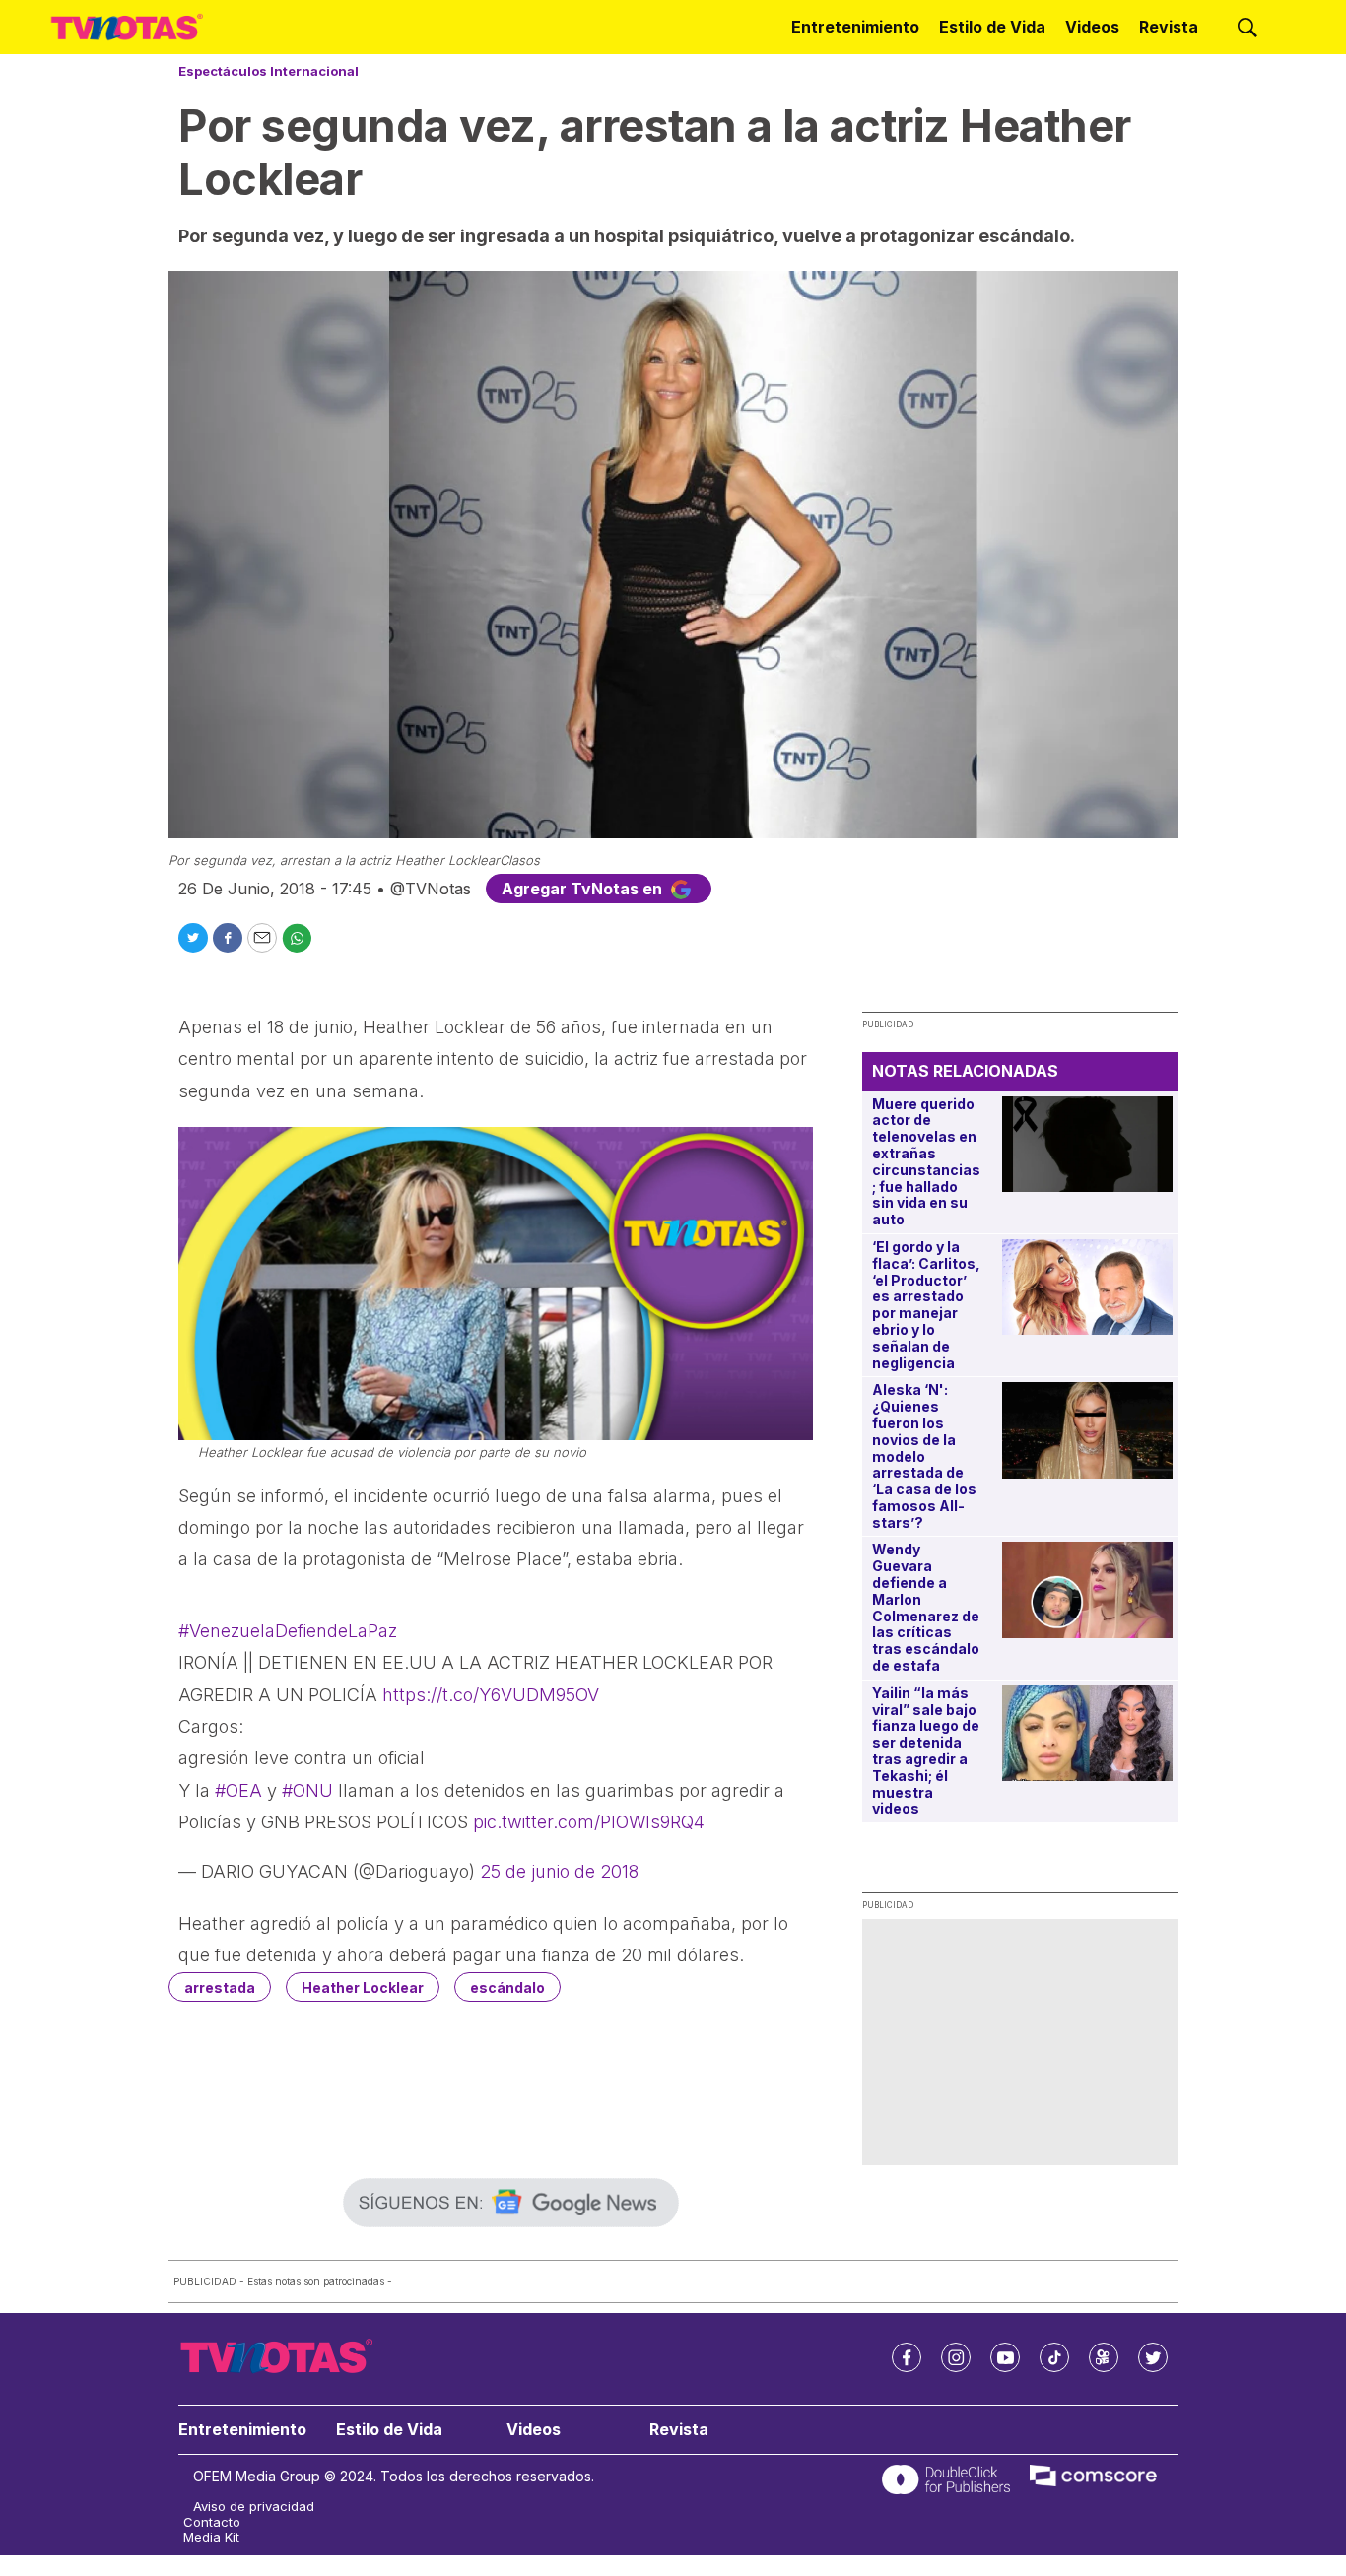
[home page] (127, 28)
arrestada (220, 1987)
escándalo (507, 1987)
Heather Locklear (363, 1987)
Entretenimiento (855, 27)
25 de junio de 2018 (559, 1871)
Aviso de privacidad (254, 2507)
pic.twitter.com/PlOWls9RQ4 (589, 1822)
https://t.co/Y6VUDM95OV (491, 1695)
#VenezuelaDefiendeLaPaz (288, 1631)
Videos (1092, 27)
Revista (1169, 27)
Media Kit (211, 2537)
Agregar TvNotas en (584, 889)
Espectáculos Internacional (269, 71)
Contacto (212, 2522)
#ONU (307, 1790)
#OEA (238, 1790)
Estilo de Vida (992, 27)
